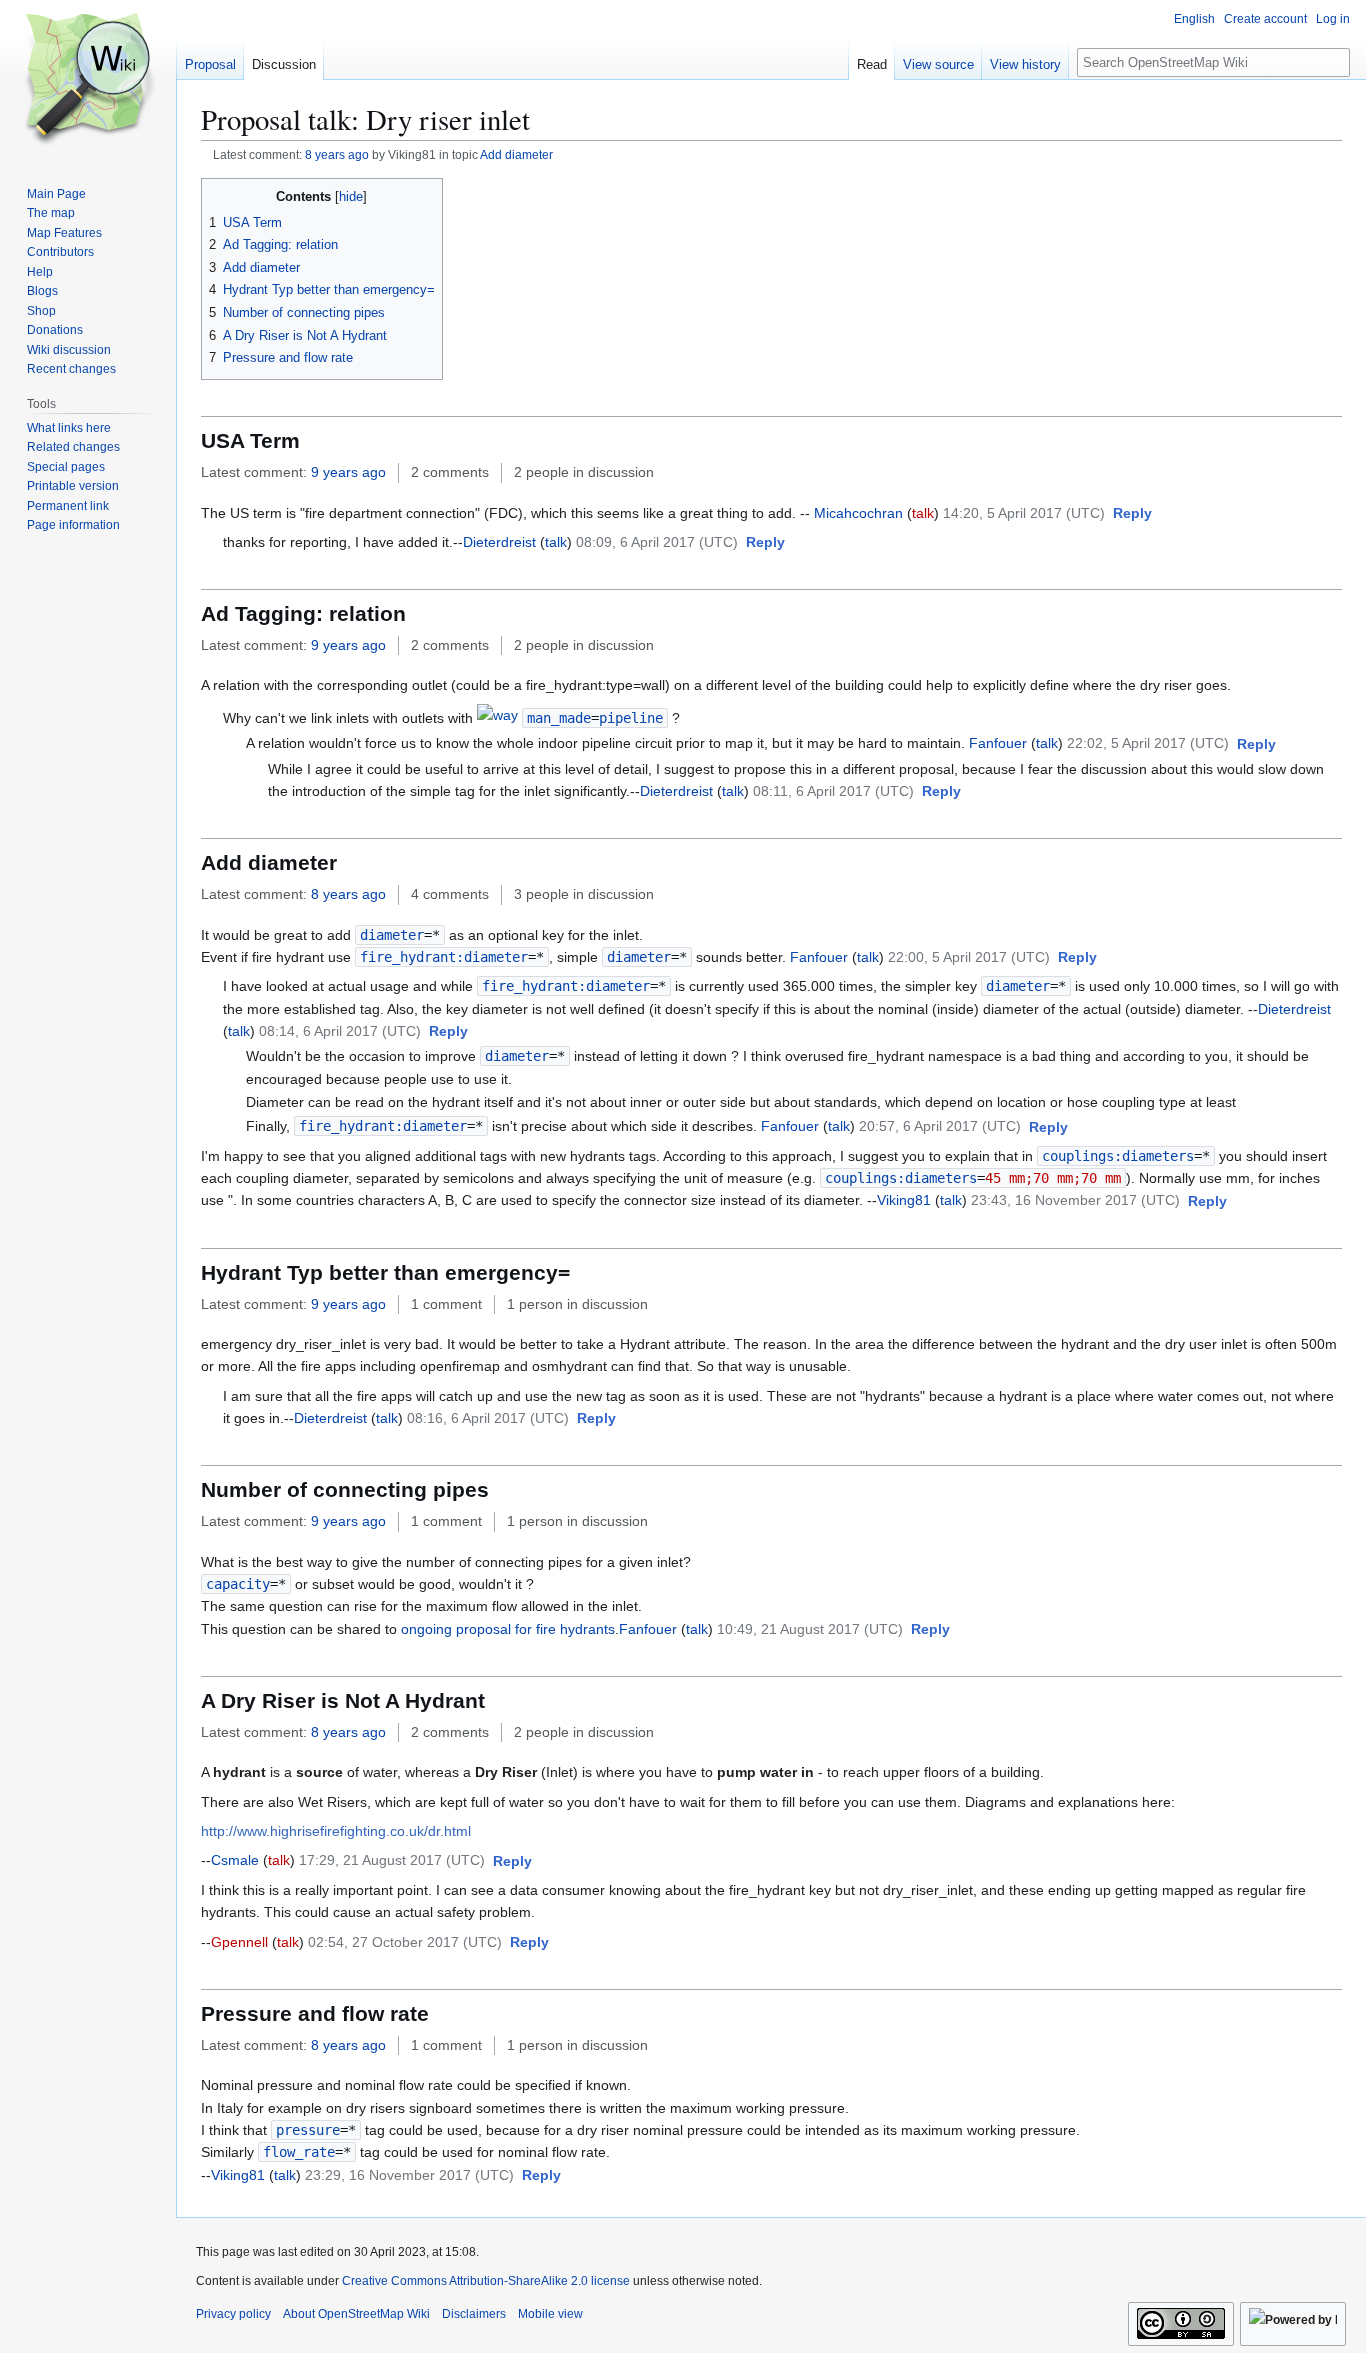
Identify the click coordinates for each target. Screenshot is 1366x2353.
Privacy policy (233, 2314)
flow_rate (299, 2152)
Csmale (235, 1860)
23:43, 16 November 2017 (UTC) (1075, 1200)
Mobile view (550, 2314)
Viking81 (904, 1200)
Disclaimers (474, 2314)
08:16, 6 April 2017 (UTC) (488, 1418)
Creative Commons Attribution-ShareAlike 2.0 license (486, 2281)
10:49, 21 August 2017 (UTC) (810, 1629)
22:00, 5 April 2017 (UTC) (969, 957)
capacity (238, 1584)
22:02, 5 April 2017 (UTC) (1148, 743)
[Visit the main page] (88, 80)
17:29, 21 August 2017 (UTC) (392, 1860)
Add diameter (516, 154)
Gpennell (239, 1942)
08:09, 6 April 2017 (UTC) (657, 542)
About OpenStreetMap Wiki (356, 2314)
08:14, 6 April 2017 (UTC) (340, 1031)
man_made (559, 718)
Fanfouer (998, 743)
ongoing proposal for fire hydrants (508, 1629)
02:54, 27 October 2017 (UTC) (405, 1942)
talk (923, 513)
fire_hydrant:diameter (444, 957)
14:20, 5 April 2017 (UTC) (1024, 513)
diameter (392, 935)
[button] (1132, 514)
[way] (497, 718)
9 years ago (348, 472)
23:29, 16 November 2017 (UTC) (409, 2175)
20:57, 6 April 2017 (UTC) (940, 1126)
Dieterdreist (499, 542)
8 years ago (337, 154)
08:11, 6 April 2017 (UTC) (833, 791)
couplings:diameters (1118, 1156)
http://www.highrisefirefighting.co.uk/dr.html (336, 1831)
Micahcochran (858, 513)
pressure (308, 2130)
